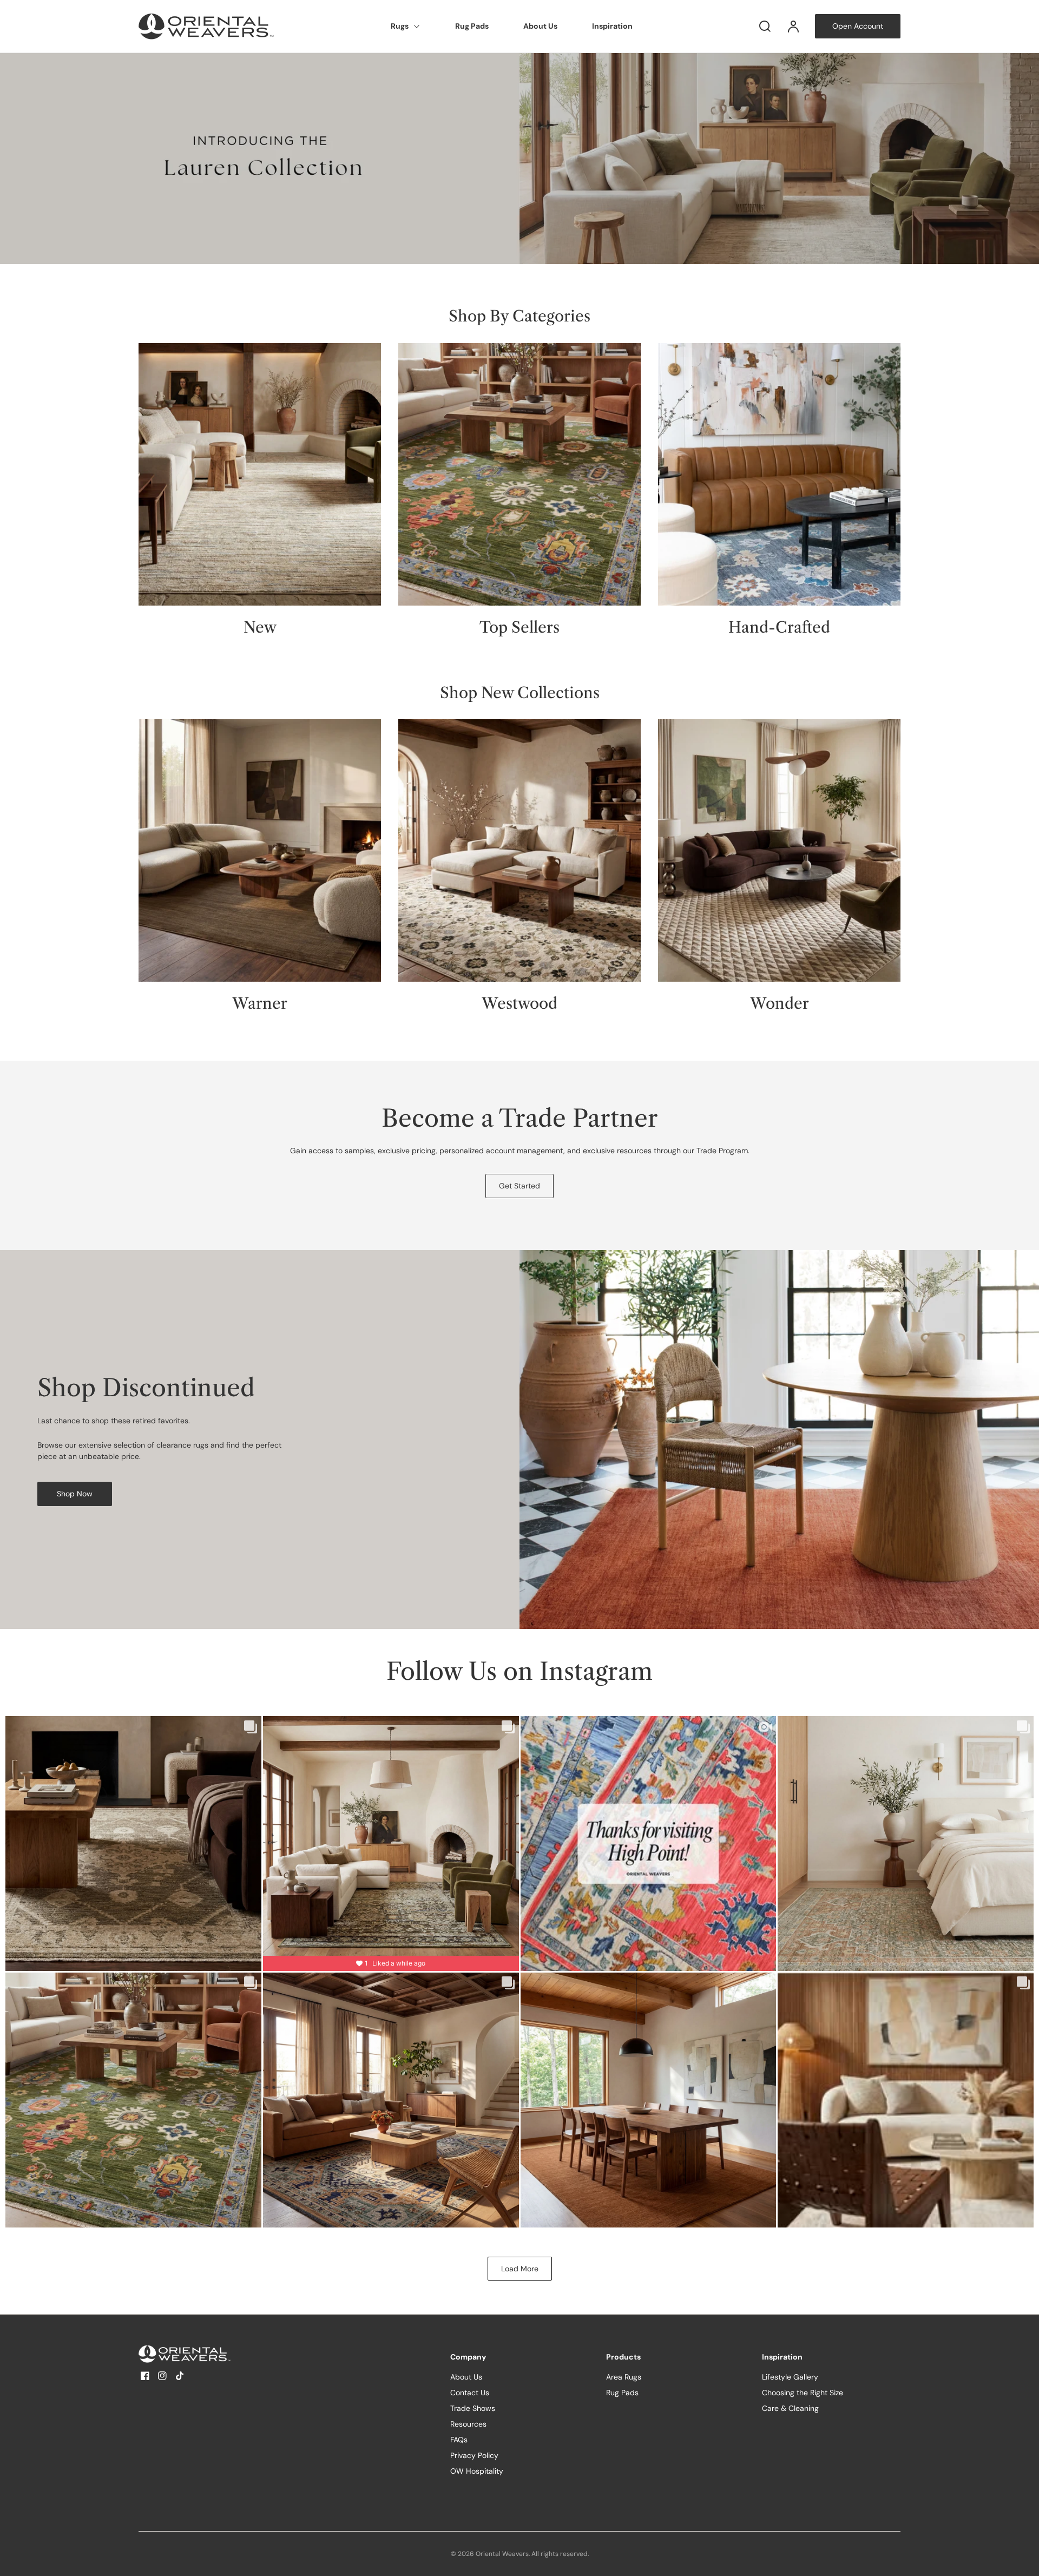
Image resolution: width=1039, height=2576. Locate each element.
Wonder (780, 1004)
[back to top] (1022, 2559)
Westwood (519, 1004)
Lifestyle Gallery (790, 2377)
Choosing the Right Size (803, 2393)
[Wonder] (779, 850)
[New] (260, 474)
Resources (468, 2424)
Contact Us (470, 2393)
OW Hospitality (477, 2471)
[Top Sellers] (519, 474)
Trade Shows (473, 2408)
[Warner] (260, 850)
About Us (540, 26)
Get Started (519, 1186)
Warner (260, 1004)
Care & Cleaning (790, 2408)
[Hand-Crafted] (779, 474)
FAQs (459, 2440)
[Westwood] (519, 850)
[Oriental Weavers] (206, 2354)
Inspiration (612, 26)
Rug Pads (472, 26)
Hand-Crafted (779, 627)
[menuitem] (406, 27)
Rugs (400, 26)
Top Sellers (519, 627)
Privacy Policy (474, 2455)
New (260, 627)
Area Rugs (624, 2377)
